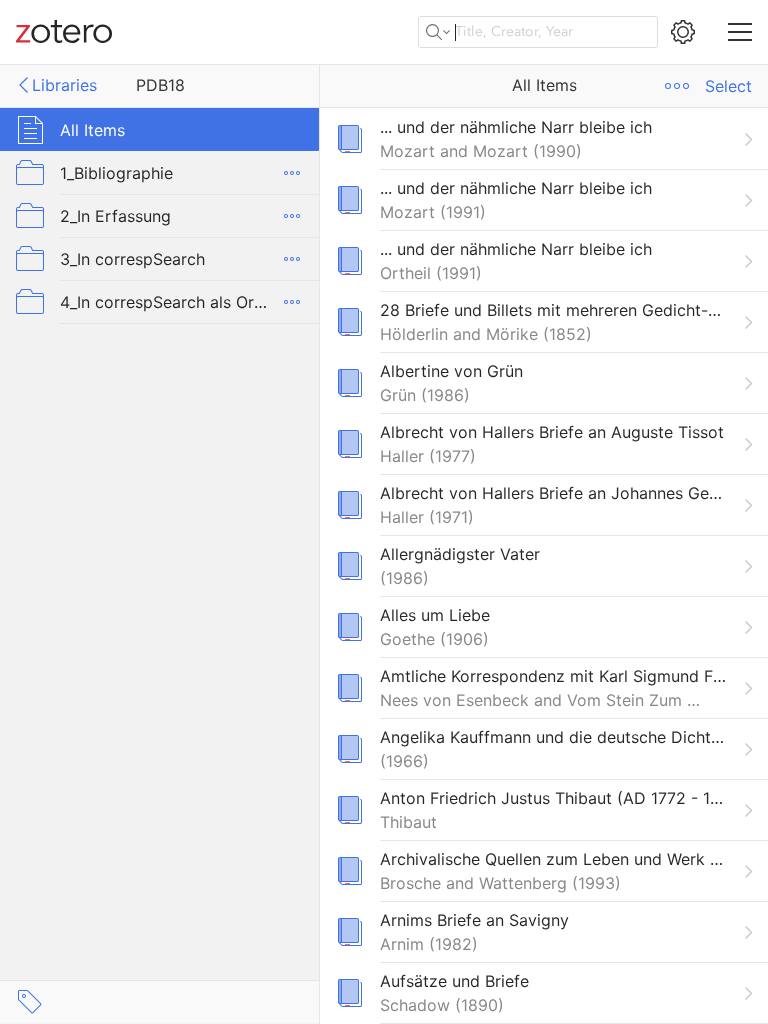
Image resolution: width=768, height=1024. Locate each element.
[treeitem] (160, 129)
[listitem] (544, 138)
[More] (292, 173)
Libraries (64, 85)
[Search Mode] (438, 32)
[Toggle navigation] (740, 32)
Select (728, 86)
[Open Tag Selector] (30, 1002)
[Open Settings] (683, 32)
